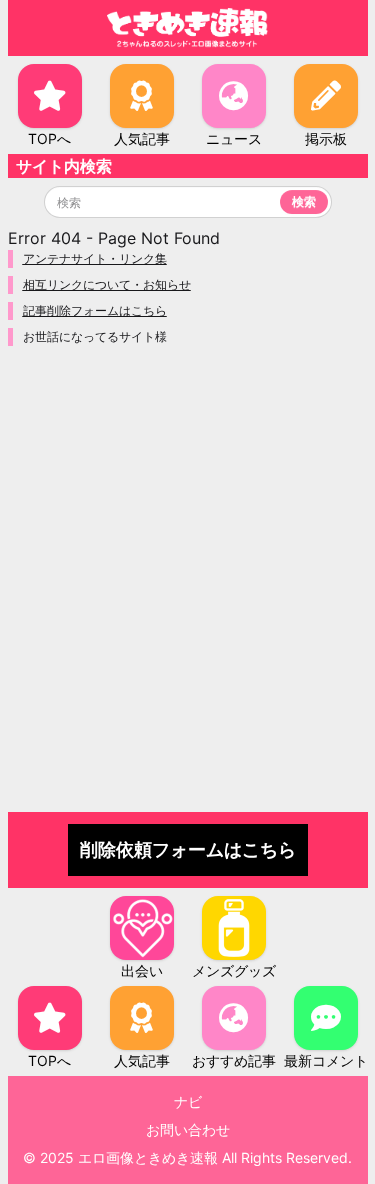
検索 (304, 201)
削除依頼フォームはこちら (188, 849)
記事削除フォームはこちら (95, 310)
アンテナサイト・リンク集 (95, 258)
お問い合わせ (188, 1129)
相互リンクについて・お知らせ (107, 284)
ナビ (188, 1101)
